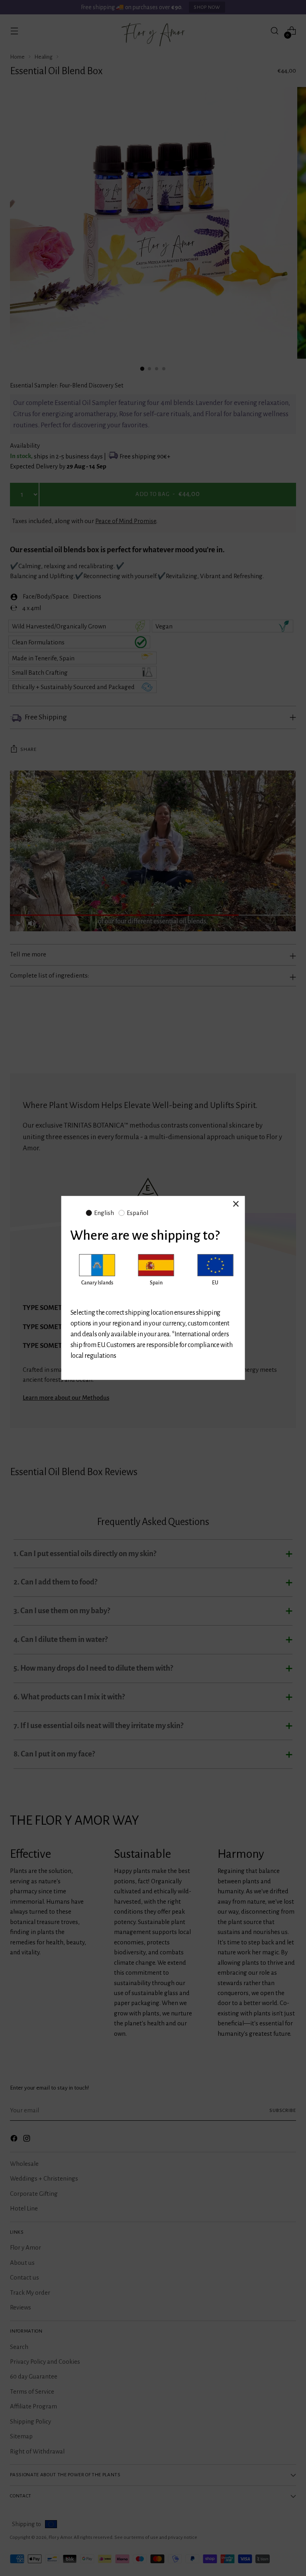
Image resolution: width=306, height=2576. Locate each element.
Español (137, 1213)
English (104, 1213)
